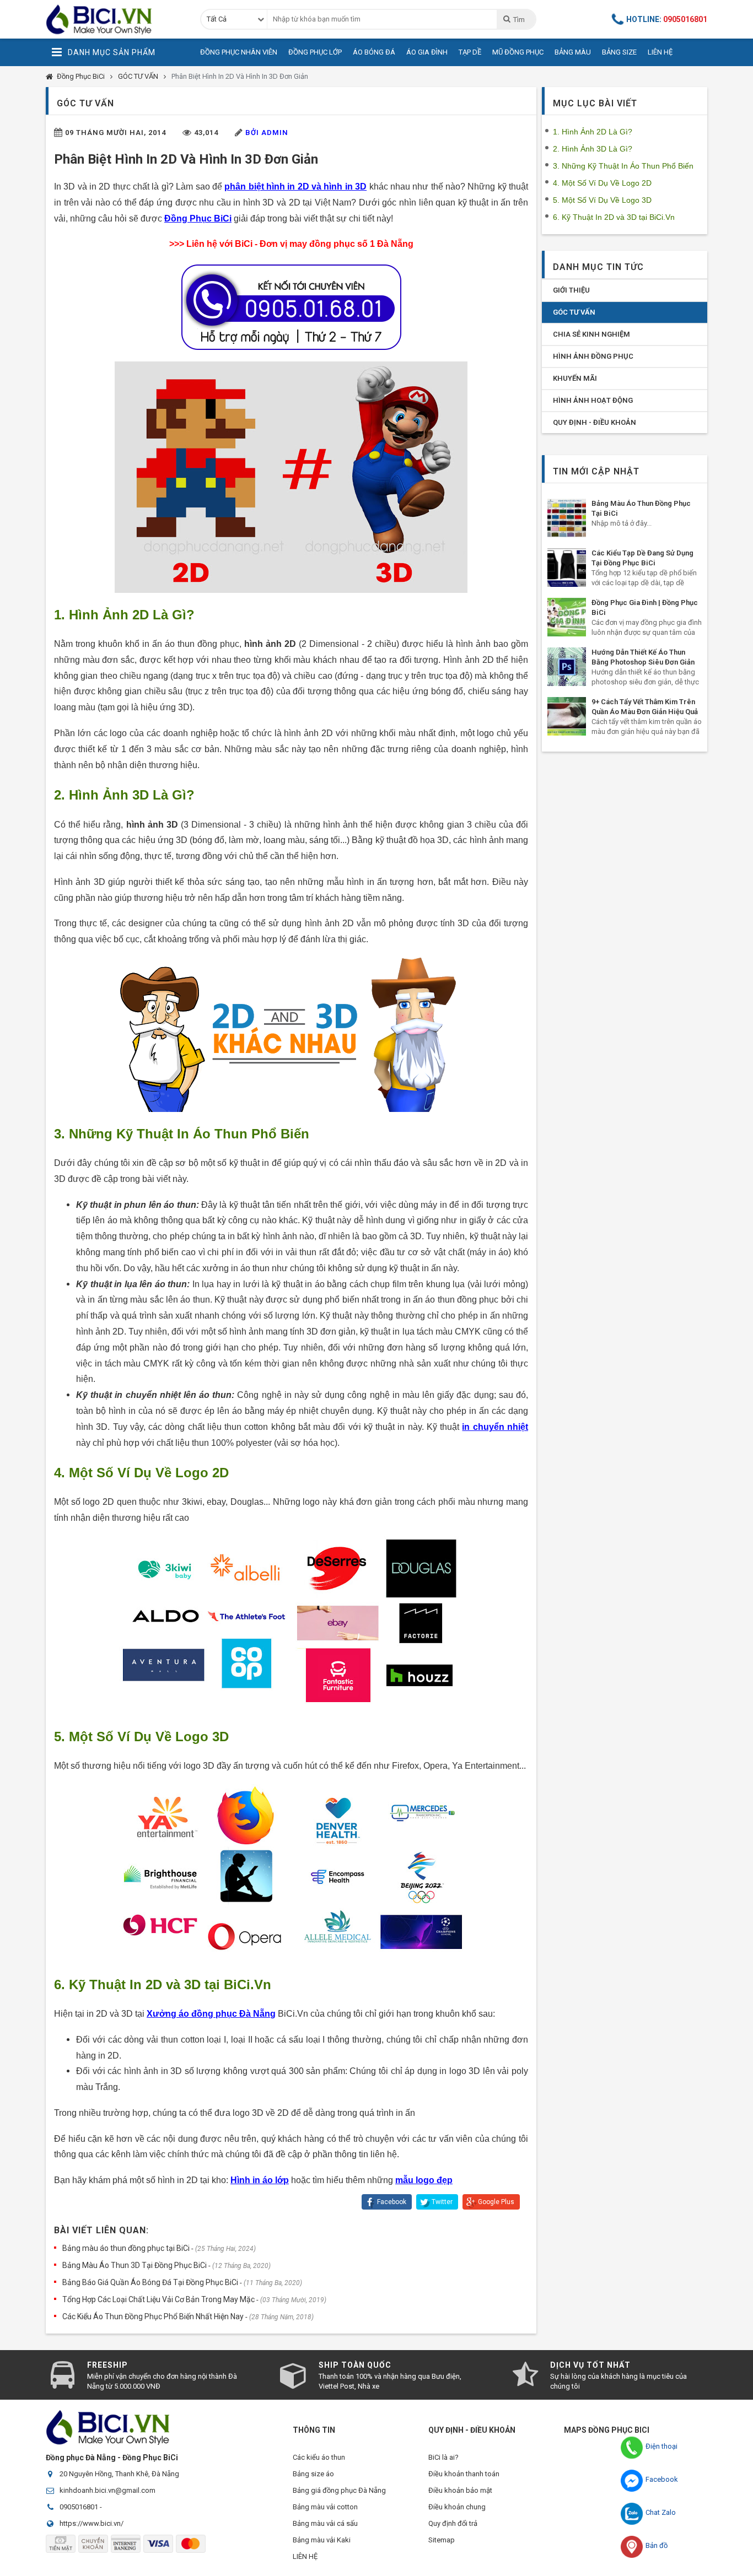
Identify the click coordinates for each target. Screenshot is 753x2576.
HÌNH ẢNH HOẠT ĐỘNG (593, 400)
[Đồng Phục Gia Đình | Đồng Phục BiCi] (567, 617)
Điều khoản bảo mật (460, 2490)
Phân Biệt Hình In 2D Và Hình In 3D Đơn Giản (240, 76)
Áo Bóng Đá (374, 52)
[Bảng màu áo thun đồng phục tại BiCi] (567, 518)
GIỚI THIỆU (571, 290)
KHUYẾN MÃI (575, 378)
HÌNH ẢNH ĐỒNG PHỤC (593, 356)
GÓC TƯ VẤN (138, 76)
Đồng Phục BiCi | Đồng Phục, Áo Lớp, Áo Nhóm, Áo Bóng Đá (115, 19)
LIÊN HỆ (305, 2556)
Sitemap (442, 2540)
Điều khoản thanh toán (464, 2474)
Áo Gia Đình (427, 52)
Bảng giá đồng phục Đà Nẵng (339, 2490)
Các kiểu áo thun (319, 2457)
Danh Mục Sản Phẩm (112, 52)
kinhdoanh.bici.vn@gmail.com (107, 2490)
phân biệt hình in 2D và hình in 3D (295, 187)
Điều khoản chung (457, 2507)
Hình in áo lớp (260, 2180)
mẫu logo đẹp (424, 2180)
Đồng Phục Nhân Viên (239, 52)
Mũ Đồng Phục (518, 52)
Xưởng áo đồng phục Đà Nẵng (211, 2014)
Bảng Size (619, 52)
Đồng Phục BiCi (81, 76)
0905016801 (79, 2507)
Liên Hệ (660, 52)
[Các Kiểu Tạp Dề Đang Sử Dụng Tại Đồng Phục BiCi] (567, 568)
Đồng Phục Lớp (315, 52)
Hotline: (667, 19)
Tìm (519, 20)
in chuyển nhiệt (495, 1427)
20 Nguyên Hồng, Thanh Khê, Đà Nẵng (119, 2474)
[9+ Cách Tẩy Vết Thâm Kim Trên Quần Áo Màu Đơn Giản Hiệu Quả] (567, 716)
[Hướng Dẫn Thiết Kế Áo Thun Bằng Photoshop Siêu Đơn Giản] (567, 667)
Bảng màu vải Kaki (322, 2540)
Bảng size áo (313, 2474)
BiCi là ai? (443, 2457)
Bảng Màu (573, 52)
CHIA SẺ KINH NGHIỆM (591, 334)
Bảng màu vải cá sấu (325, 2523)
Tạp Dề (470, 52)
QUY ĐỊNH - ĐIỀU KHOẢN (595, 422)
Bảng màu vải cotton (325, 2507)
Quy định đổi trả (453, 2523)
